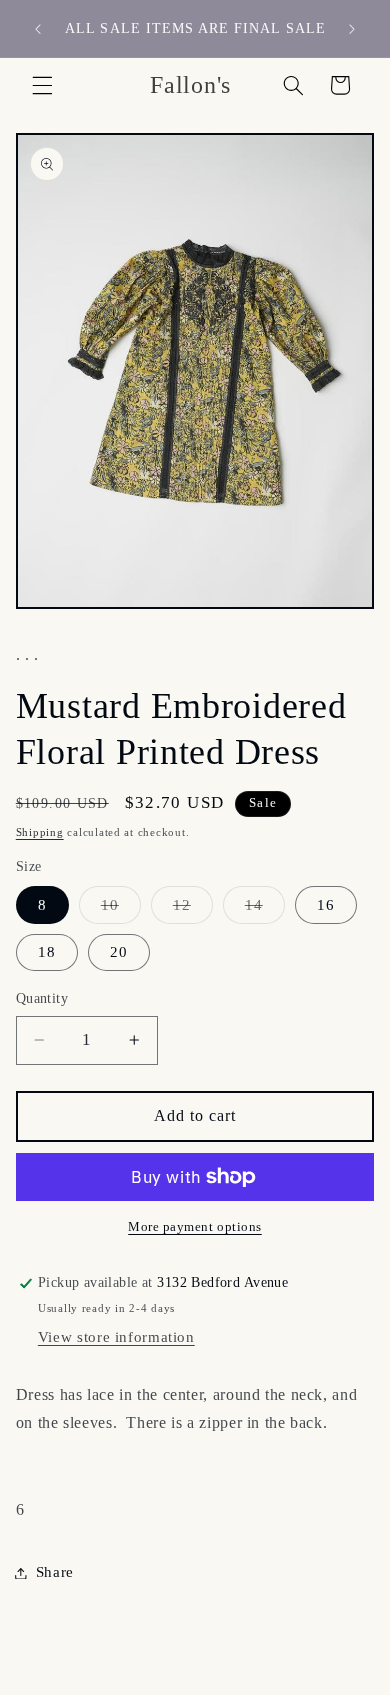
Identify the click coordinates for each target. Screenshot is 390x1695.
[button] (42, 85)
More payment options (195, 1227)
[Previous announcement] (38, 29)
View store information (116, 1337)
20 (119, 952)
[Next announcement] (352, 29)
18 (47, 952)
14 (265, 910)
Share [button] (55, 1572)
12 (193, 910)
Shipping (40, 832)
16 (326, 905)
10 (121, 910)
